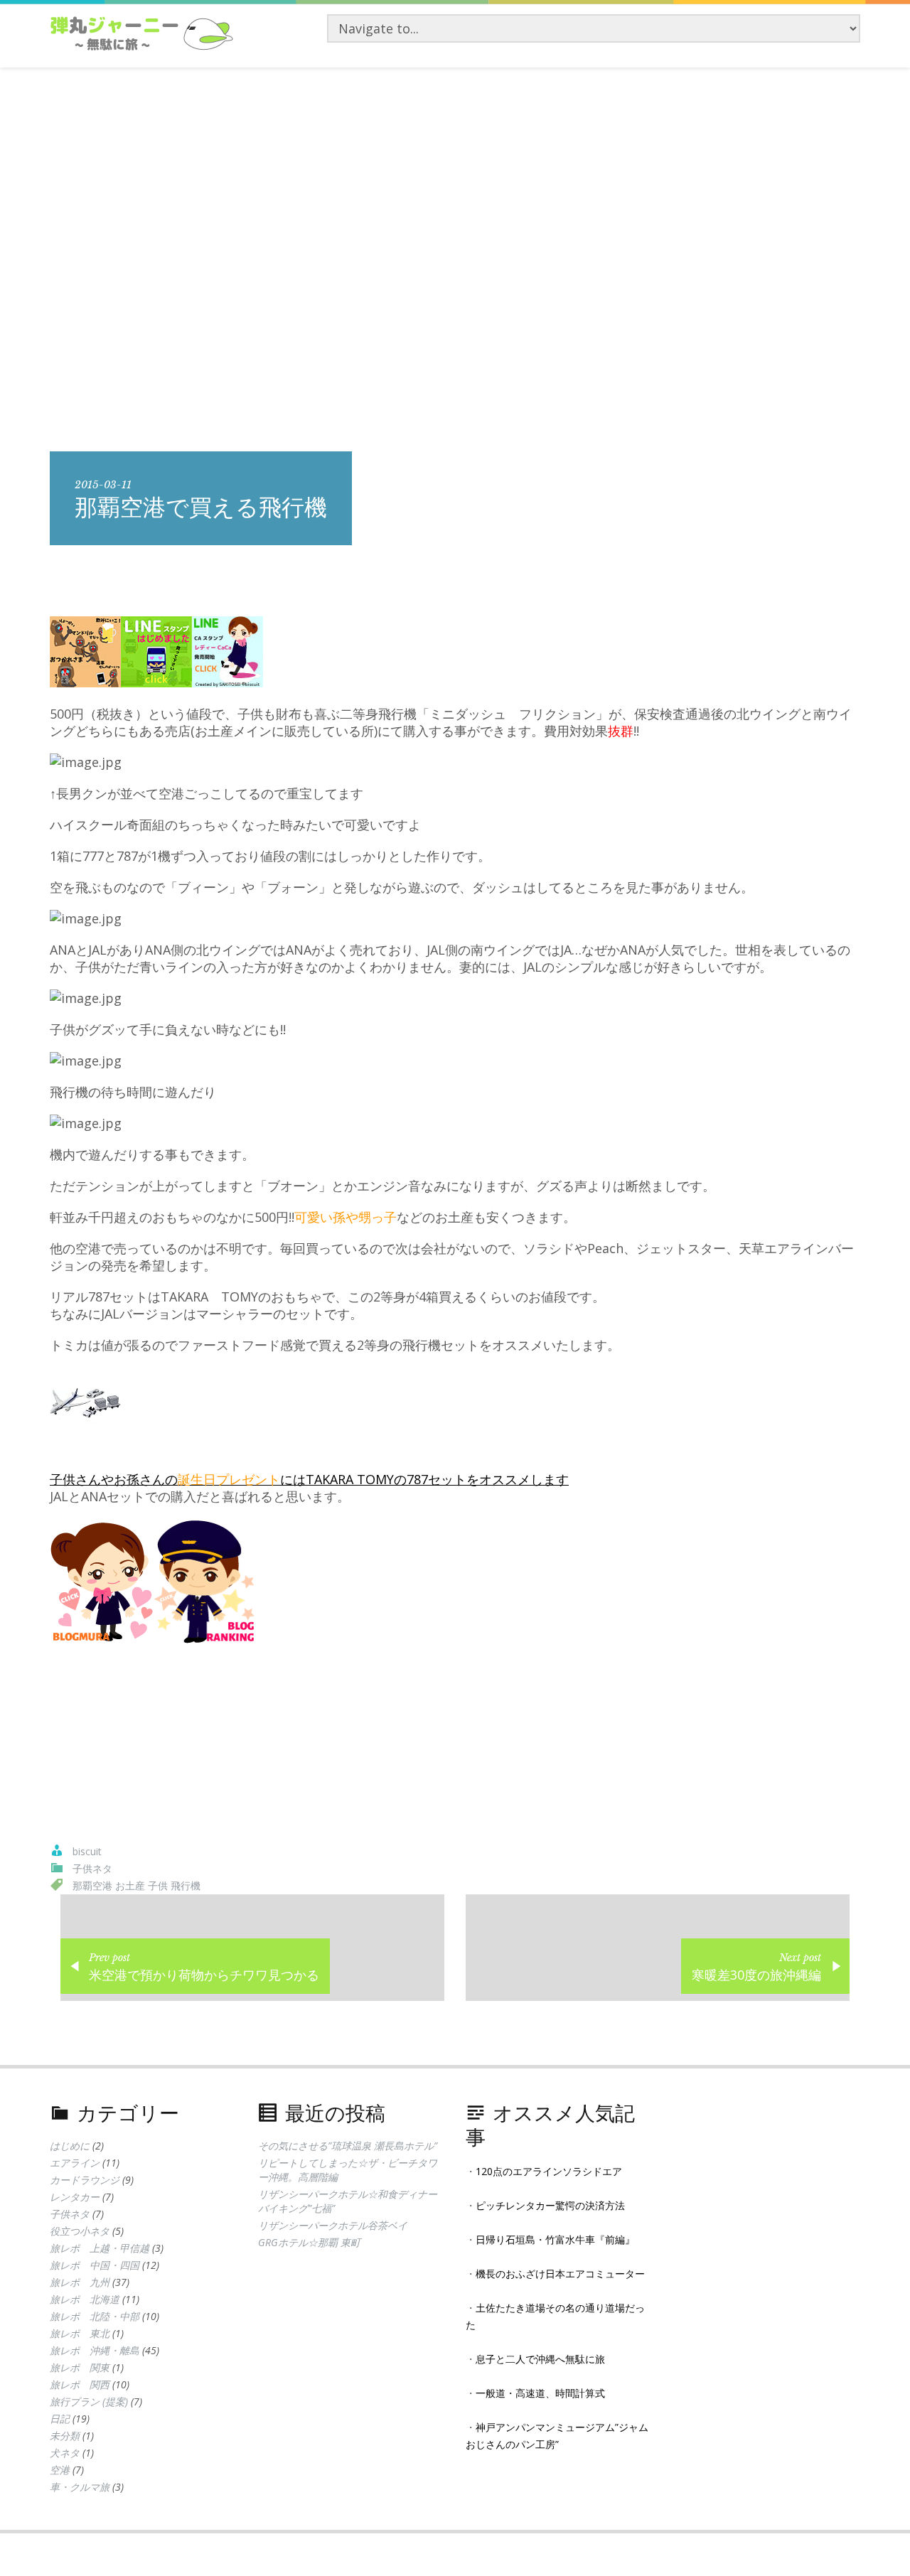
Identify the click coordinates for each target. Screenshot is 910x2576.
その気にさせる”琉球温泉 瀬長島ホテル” (348, 2146)
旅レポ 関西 (80, 2384)
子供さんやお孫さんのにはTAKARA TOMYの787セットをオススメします (309, 1479)
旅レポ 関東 (80, 2367)
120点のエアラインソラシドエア (549, 2171)
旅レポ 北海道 (85, 2299)
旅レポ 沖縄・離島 (95, 2350)
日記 (60, 2419)
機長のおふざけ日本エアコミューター (560, 2274)
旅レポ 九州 (80, 2282)
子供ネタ (92, 1868)
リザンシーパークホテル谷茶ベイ (333, 2225)
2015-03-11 (103, 485)
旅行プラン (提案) (89, 2401)
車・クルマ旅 (80, 2487)
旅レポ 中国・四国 (95, 2265)
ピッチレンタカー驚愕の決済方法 (550, 2205)
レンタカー (75, 2197)
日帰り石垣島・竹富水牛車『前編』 (555, 2239)
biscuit (87, 1851)
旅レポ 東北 (80, 2333)
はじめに (70, 2146)
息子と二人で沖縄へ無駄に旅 (540, 2359)
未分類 (65, 2436)
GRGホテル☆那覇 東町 (309, 2242)
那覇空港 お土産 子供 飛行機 (136, 1885)
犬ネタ (65, 2453)
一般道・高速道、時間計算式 (540, 2393)
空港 (60, 2470)
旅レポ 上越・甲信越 (100, 2248)
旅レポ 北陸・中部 (95, 2316)
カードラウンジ (85, 2180)
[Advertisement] (455, 174)
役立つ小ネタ (80, 2231)
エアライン (75, 2163)
